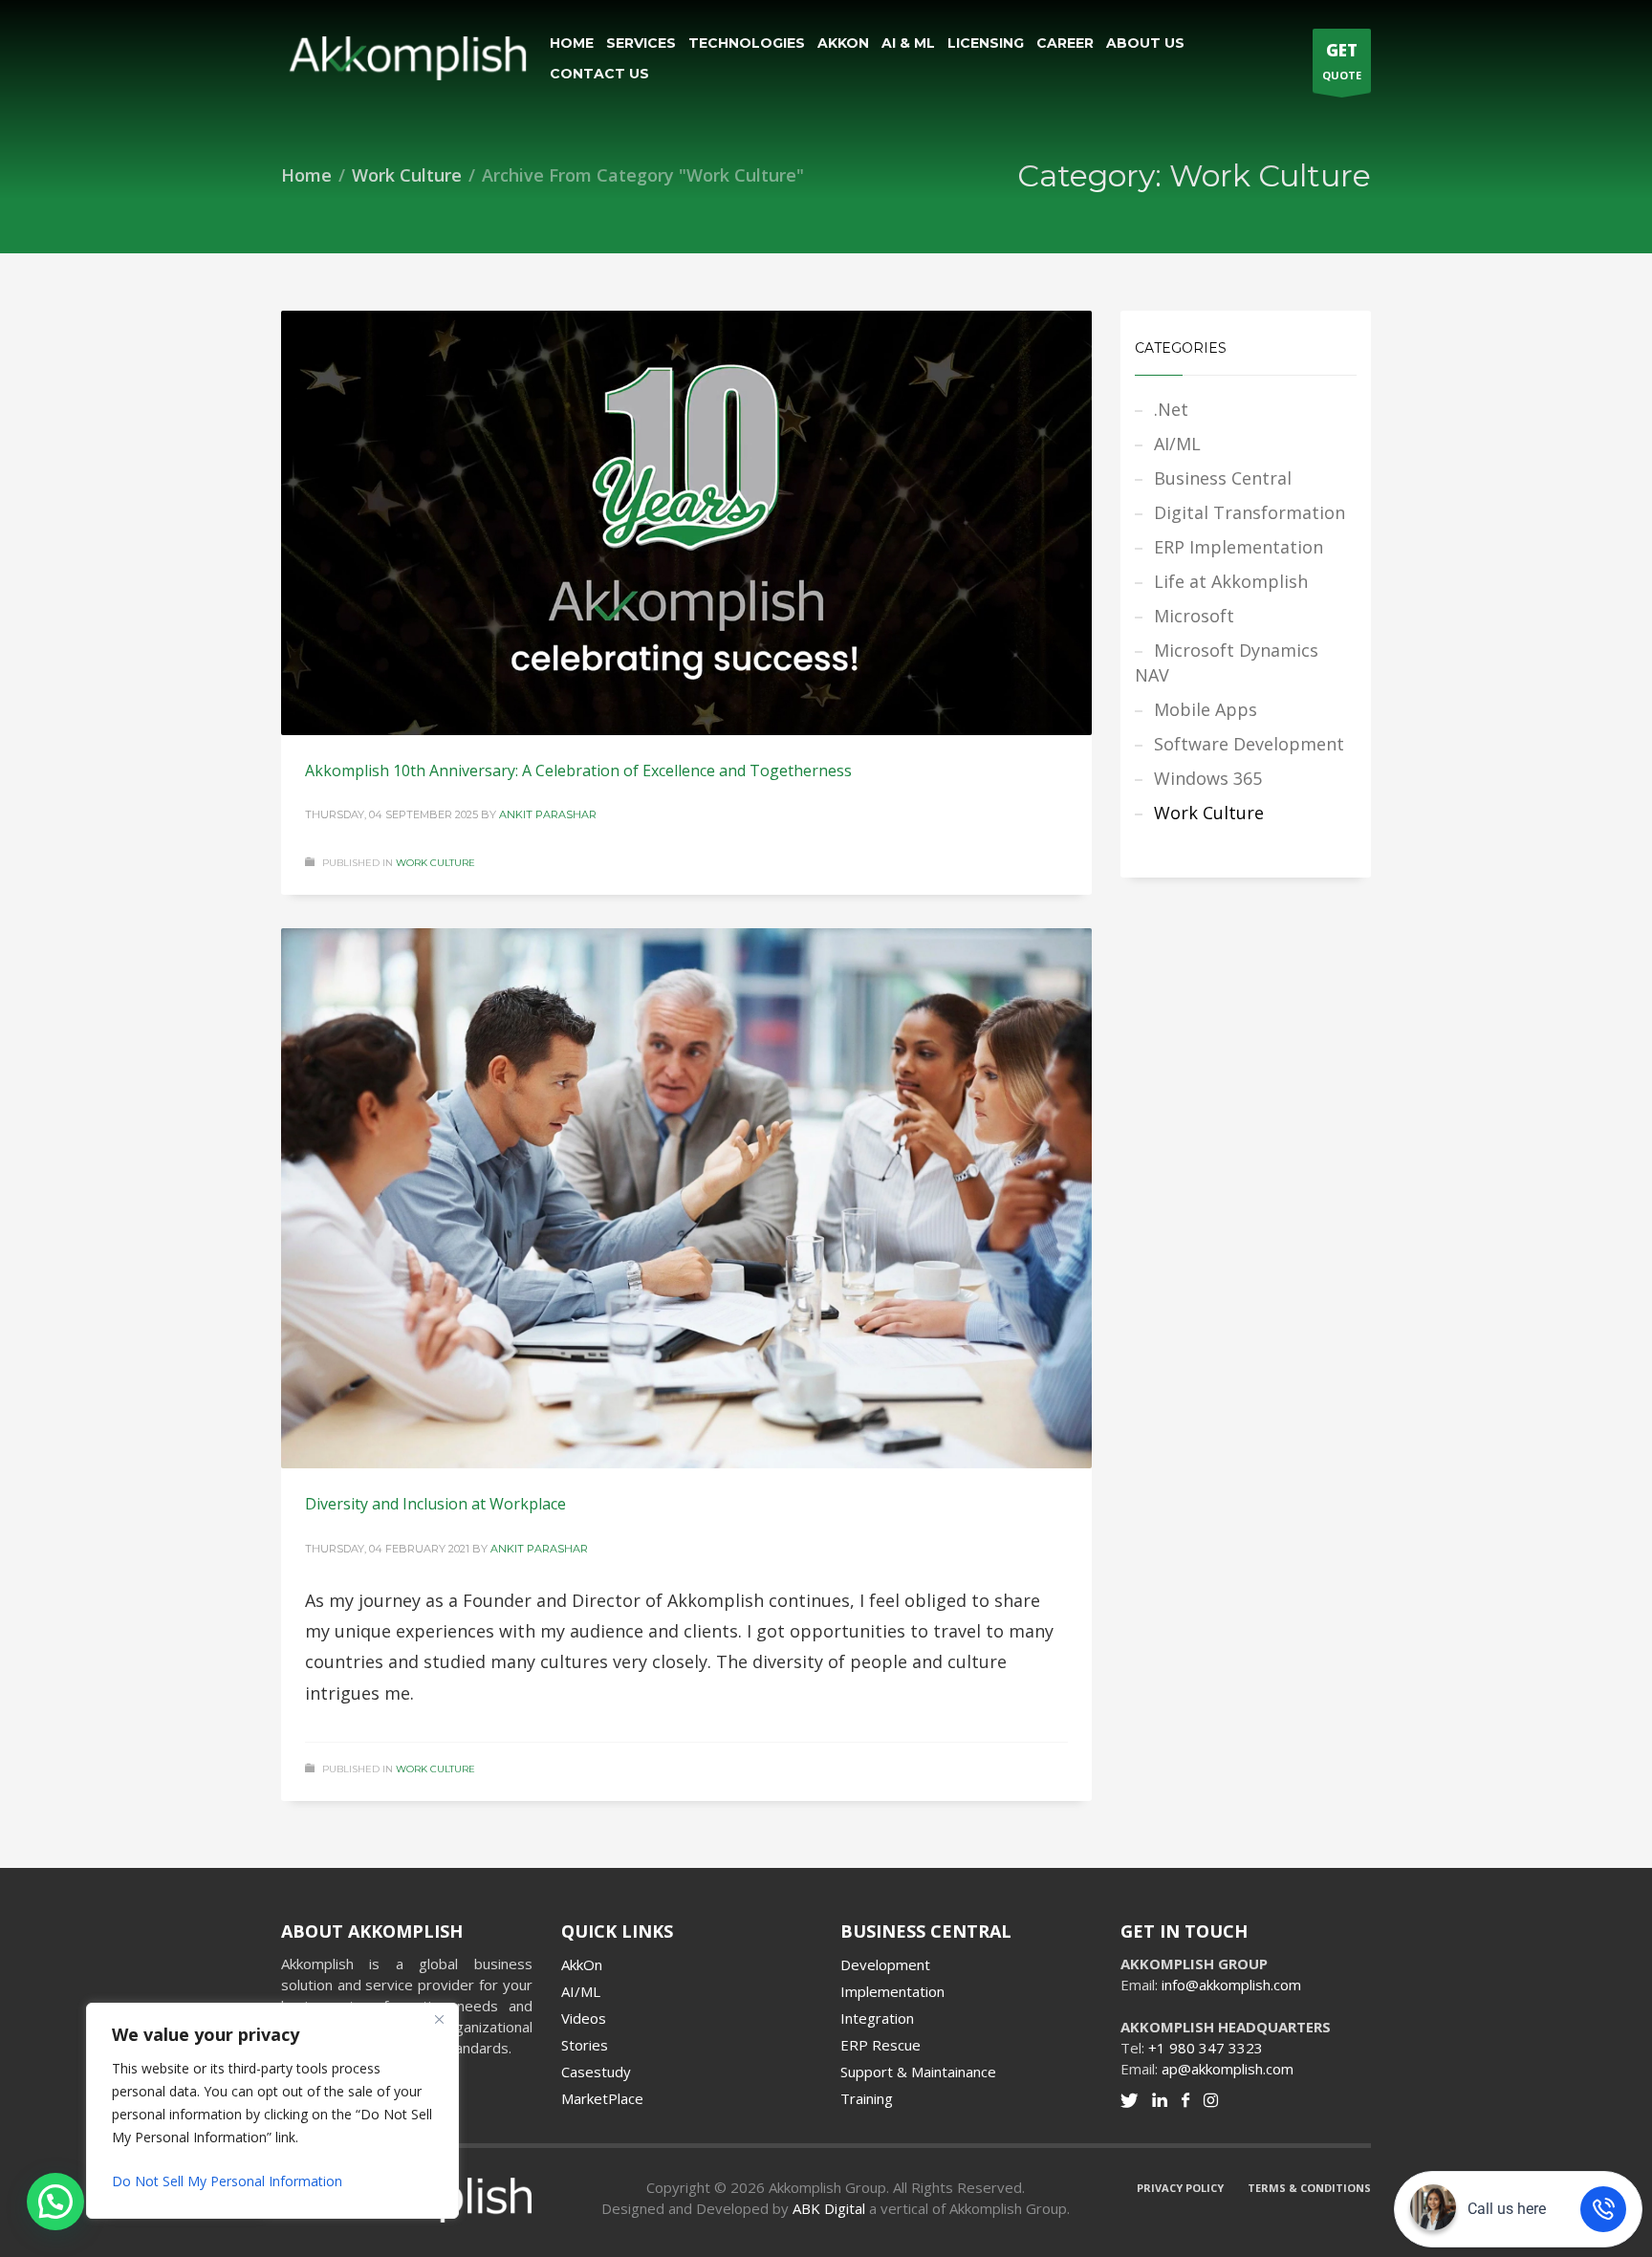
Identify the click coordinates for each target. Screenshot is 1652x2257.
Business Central (1223, 478)
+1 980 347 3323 (1206, 2048)
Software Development (1249, 744)
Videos (584, 2018)
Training (867, 2098)
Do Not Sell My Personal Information (227, 2181)
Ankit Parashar (548, 814)
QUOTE (1342, 61)
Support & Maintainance (918, 2072)
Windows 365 (1208, 778)
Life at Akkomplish (1231, 581)
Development (885, 1964)
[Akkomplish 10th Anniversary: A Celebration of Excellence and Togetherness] (686, 523)
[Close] (439, 2019)
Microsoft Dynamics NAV (1227, 662)
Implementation (892, 1991)
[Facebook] (1185, 2100)
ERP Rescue (880, 2045)
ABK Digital (829, 2208)
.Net (1171, 409)
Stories (585, 2045)
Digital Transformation (1250, 512)
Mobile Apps (1206, 709)
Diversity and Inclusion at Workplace (435, 1504)
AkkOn (582, 1964)
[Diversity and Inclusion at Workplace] (686, 1199)
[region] (249, 2111)
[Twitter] (1129, 2100)
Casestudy (596, 2072)
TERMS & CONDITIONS (1309, 2188)
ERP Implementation (1239, 547)
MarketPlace (602, 2098)
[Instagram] (1211, 2100)
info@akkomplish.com (1231, 1985)
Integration (877, 2018)
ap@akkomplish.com (1228, 2069)
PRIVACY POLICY (1180, 2188)
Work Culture (435, 863)
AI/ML (1177, 444)
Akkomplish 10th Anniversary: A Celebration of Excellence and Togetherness (578, 770)
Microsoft (1194, 616)
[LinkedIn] (1160, 2100)
